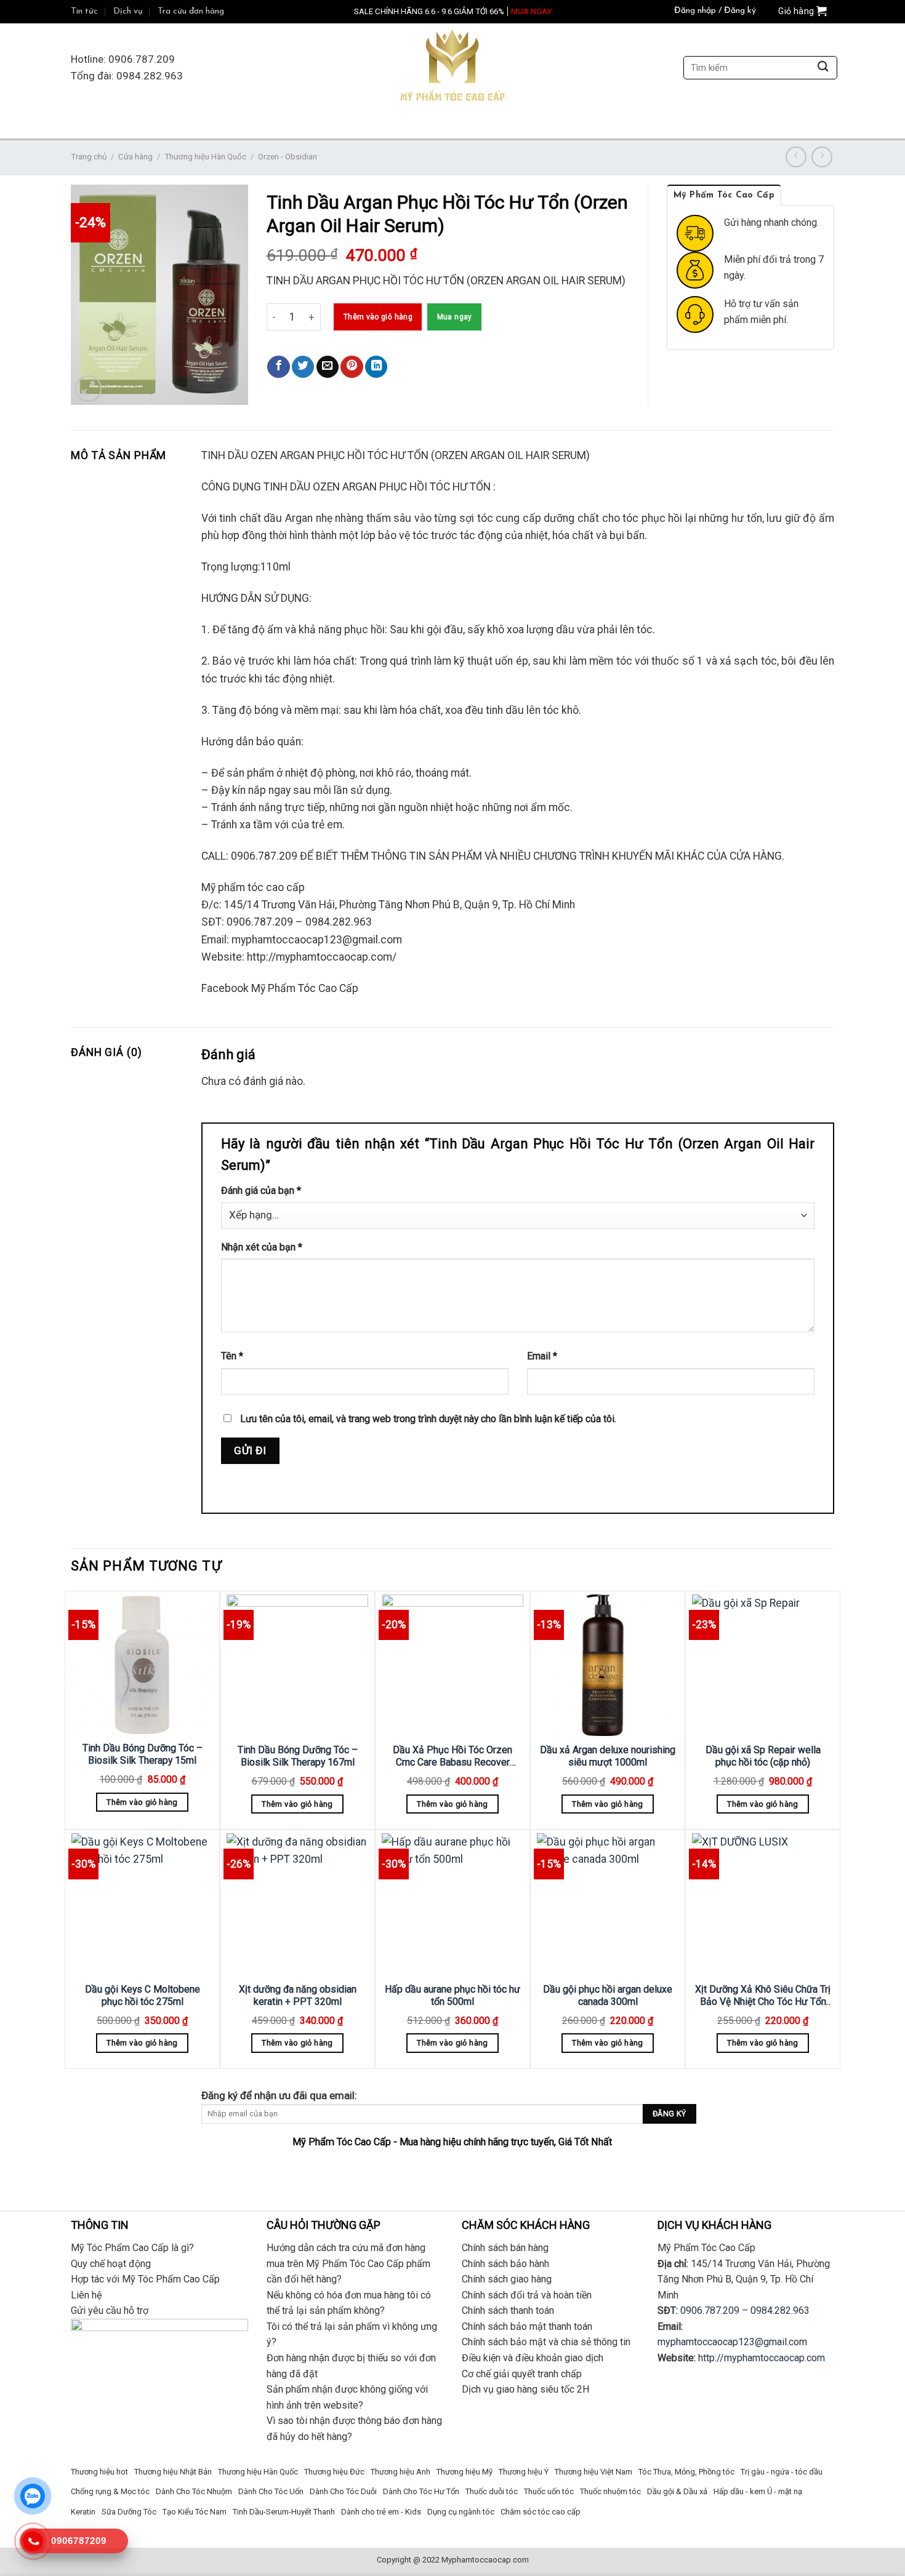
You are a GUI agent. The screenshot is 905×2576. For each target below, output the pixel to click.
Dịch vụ (128, 11)
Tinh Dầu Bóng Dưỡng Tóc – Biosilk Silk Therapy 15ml (143, 1754)
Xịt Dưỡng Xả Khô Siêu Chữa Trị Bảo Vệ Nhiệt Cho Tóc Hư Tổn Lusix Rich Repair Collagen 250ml (763, 1996)
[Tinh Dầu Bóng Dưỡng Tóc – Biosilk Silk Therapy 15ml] (142, 1664)
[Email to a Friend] (328, 367)
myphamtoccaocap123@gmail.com (732, 2342)
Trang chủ (89, 157)
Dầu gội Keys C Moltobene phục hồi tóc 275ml (143, 1996)
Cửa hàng (135, 157)
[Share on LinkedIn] (376, 367)
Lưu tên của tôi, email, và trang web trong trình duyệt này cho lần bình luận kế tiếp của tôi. (428, 1419)
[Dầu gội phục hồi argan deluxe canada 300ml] (608, 1904)
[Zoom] (88, 389)
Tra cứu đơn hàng (191, 11)
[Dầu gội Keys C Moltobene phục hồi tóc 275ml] (142, 1904)
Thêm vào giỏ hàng (378, 317)
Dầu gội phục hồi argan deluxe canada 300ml (608, 1996)
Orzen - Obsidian (288, 157)
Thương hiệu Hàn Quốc (205, 157)
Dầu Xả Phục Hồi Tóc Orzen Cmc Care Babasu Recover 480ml (452, 1757)
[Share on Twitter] (303, 367)
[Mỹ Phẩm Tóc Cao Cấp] (452, 68)
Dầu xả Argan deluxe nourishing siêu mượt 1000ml (608, 1756)
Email (542, 1356)
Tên (232, 1356)
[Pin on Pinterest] (352, 367)
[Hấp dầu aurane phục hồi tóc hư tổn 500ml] (452, 1904)
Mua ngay (455, 317)
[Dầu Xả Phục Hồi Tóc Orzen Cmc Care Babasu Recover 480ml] (452, 1665)
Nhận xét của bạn (262, 1247)
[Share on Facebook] (278, 367)
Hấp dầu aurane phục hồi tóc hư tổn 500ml (452, 1996)
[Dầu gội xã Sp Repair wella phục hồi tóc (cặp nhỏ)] (763, 1665)
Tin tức (84, 11)
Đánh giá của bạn (261, 1190)
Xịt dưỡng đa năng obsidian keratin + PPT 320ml (298, 1996)
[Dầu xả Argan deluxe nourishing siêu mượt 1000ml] (608, 1665)
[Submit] (823, 68)
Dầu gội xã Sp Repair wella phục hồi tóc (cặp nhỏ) (763, 1756)
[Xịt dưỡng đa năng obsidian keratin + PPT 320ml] (297, 1904)
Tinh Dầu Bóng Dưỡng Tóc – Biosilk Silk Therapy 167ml (298, 1756)
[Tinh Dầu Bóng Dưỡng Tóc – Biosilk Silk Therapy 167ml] (297, 1665)
